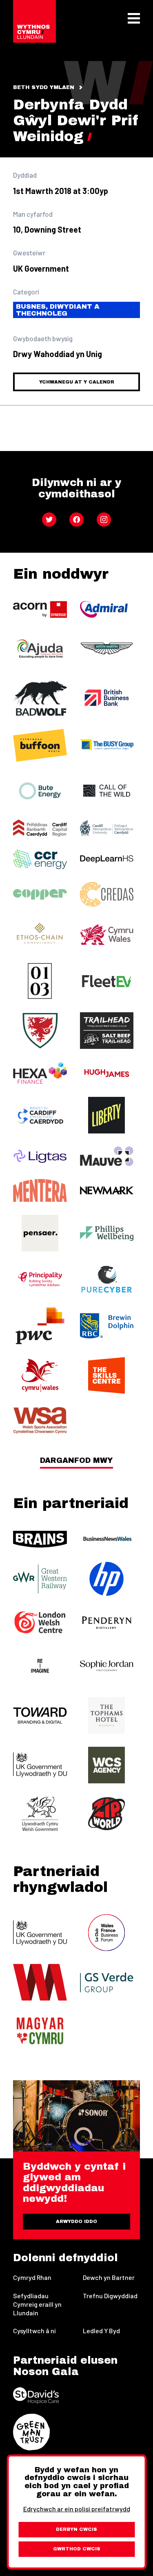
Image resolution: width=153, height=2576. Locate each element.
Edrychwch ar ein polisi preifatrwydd (77, 2509)
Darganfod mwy (76, 1461)
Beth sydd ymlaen (44, 87)
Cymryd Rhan (32, 2277)
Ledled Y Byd (101, 2331)
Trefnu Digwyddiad (110, 2296)
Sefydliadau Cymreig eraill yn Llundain (37, 2304)
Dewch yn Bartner (109, 2277)
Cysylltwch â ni (34, 2331)
